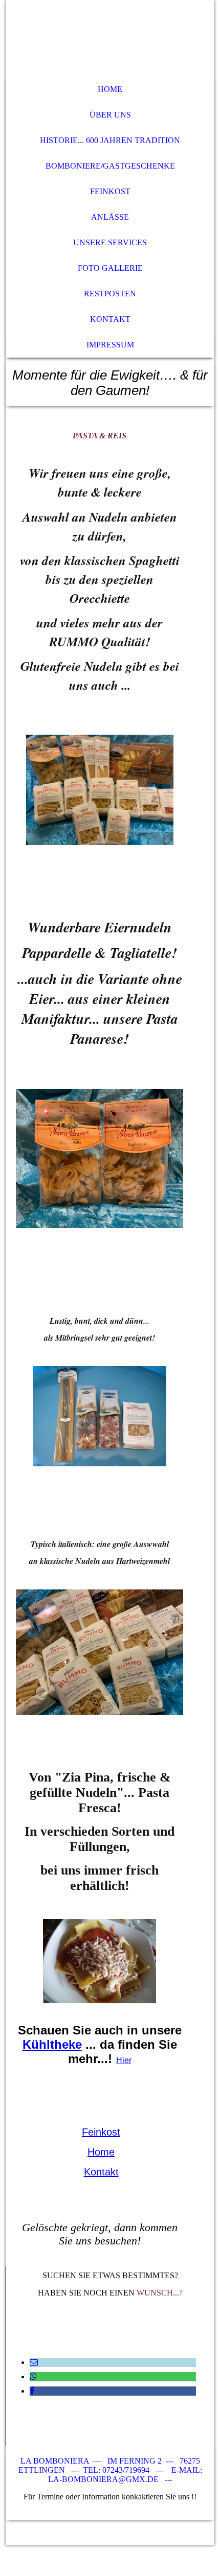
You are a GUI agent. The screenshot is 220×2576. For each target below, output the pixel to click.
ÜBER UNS (110, 115)
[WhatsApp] (33, 2376)
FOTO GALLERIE (110, 268)
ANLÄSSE (110, 217)
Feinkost (101, 2132)
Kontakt (101, 2172)
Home (101, 2152)
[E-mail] (34, 2362)
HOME (110, 89)
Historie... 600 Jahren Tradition (110, 140)
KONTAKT (110, 319)
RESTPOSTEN (110, 294)
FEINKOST (110, 191)
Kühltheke (52, 2044)
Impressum (110, 345)
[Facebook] (32, 2391)
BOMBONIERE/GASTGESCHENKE (110, 166)
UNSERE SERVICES (110, 242)
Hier (124, 2060)
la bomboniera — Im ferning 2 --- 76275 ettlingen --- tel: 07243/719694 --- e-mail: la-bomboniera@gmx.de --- (110, 2470)
